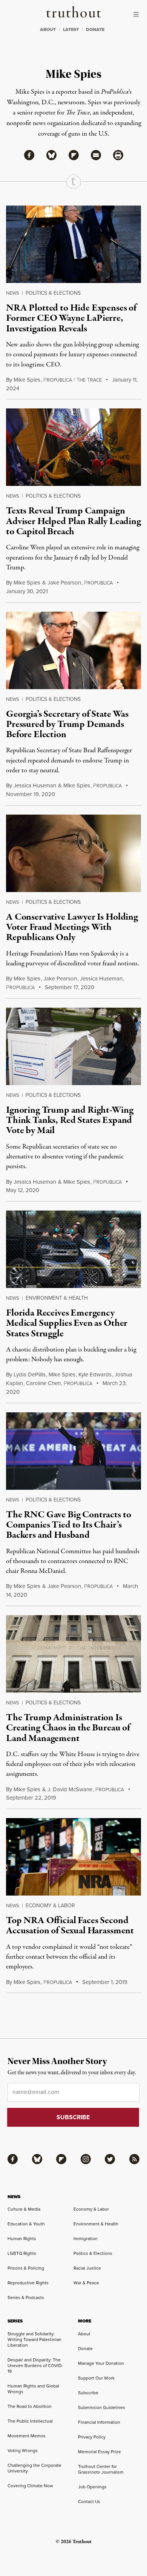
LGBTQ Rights (22, 2253)
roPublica (98, 583)
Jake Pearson (64, 583)
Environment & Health (57, 1298)
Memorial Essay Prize (100, 2452)
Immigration (86, 2239)
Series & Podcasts (26, 2298)
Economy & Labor (50, 1906)
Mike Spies (27, 380)
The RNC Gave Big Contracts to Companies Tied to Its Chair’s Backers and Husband (68, 1525)
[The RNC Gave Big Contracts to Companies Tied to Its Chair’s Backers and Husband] (73, 1451)
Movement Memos (27, 2436)
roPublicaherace (73, 380)
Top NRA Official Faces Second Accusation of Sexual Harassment (70, 1926)
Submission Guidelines (102, 2407)
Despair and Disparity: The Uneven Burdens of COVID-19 (35, 2366)
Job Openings (92, 2487)
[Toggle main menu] (138, 14)
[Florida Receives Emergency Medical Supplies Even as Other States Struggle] (73, 1249)
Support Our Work (96, 2378)
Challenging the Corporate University (34, 2468)
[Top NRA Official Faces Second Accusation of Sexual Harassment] (73, 1857)
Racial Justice (87, 2268)
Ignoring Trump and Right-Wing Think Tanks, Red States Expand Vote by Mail (70, 1120)
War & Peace (86, 2283)
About (84, 2334)
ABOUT (48, 29)
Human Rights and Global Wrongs (33, 2389)
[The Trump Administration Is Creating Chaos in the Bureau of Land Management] (73, 1654)
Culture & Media (24, 2209)
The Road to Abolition (30, 2406)
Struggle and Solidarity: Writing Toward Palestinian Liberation (34, 2339)
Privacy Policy (92, 2437)
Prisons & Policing (26, 2268)
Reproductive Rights (28, 2283)
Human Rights (22, 2239)
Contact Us (89, 2502)
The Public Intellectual (30, 2421)
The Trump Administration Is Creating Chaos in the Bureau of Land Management (68, 1728)
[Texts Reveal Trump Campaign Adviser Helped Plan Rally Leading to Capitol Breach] (73, 447)
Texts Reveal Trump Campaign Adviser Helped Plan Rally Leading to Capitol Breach (73, 521)
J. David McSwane (70, 1789)
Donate (85, 2349)
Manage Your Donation (101, 2363)
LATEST (71, 29)
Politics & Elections (53, 293)
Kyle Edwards (95, 1375)
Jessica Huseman (35, 785)
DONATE (95, 29)
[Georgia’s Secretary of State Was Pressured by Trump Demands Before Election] (73, 650)
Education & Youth (26, 2224)
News (13, 293)
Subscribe (88, 2393)
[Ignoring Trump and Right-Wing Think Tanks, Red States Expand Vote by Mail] (73, 1046)
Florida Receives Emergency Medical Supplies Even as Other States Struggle (67, 1323)
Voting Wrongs (23, 2451)
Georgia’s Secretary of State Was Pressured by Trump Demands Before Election (67, 724)
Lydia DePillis (30, 1375)
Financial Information (99, 2422)
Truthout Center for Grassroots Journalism (101, 2469)
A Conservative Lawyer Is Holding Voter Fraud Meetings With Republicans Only (72, 927)
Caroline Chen (43, 1383)
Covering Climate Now (30, 2486)
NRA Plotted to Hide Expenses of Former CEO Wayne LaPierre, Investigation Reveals (71, 318)
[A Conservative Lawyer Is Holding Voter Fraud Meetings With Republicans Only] (73, 853)
